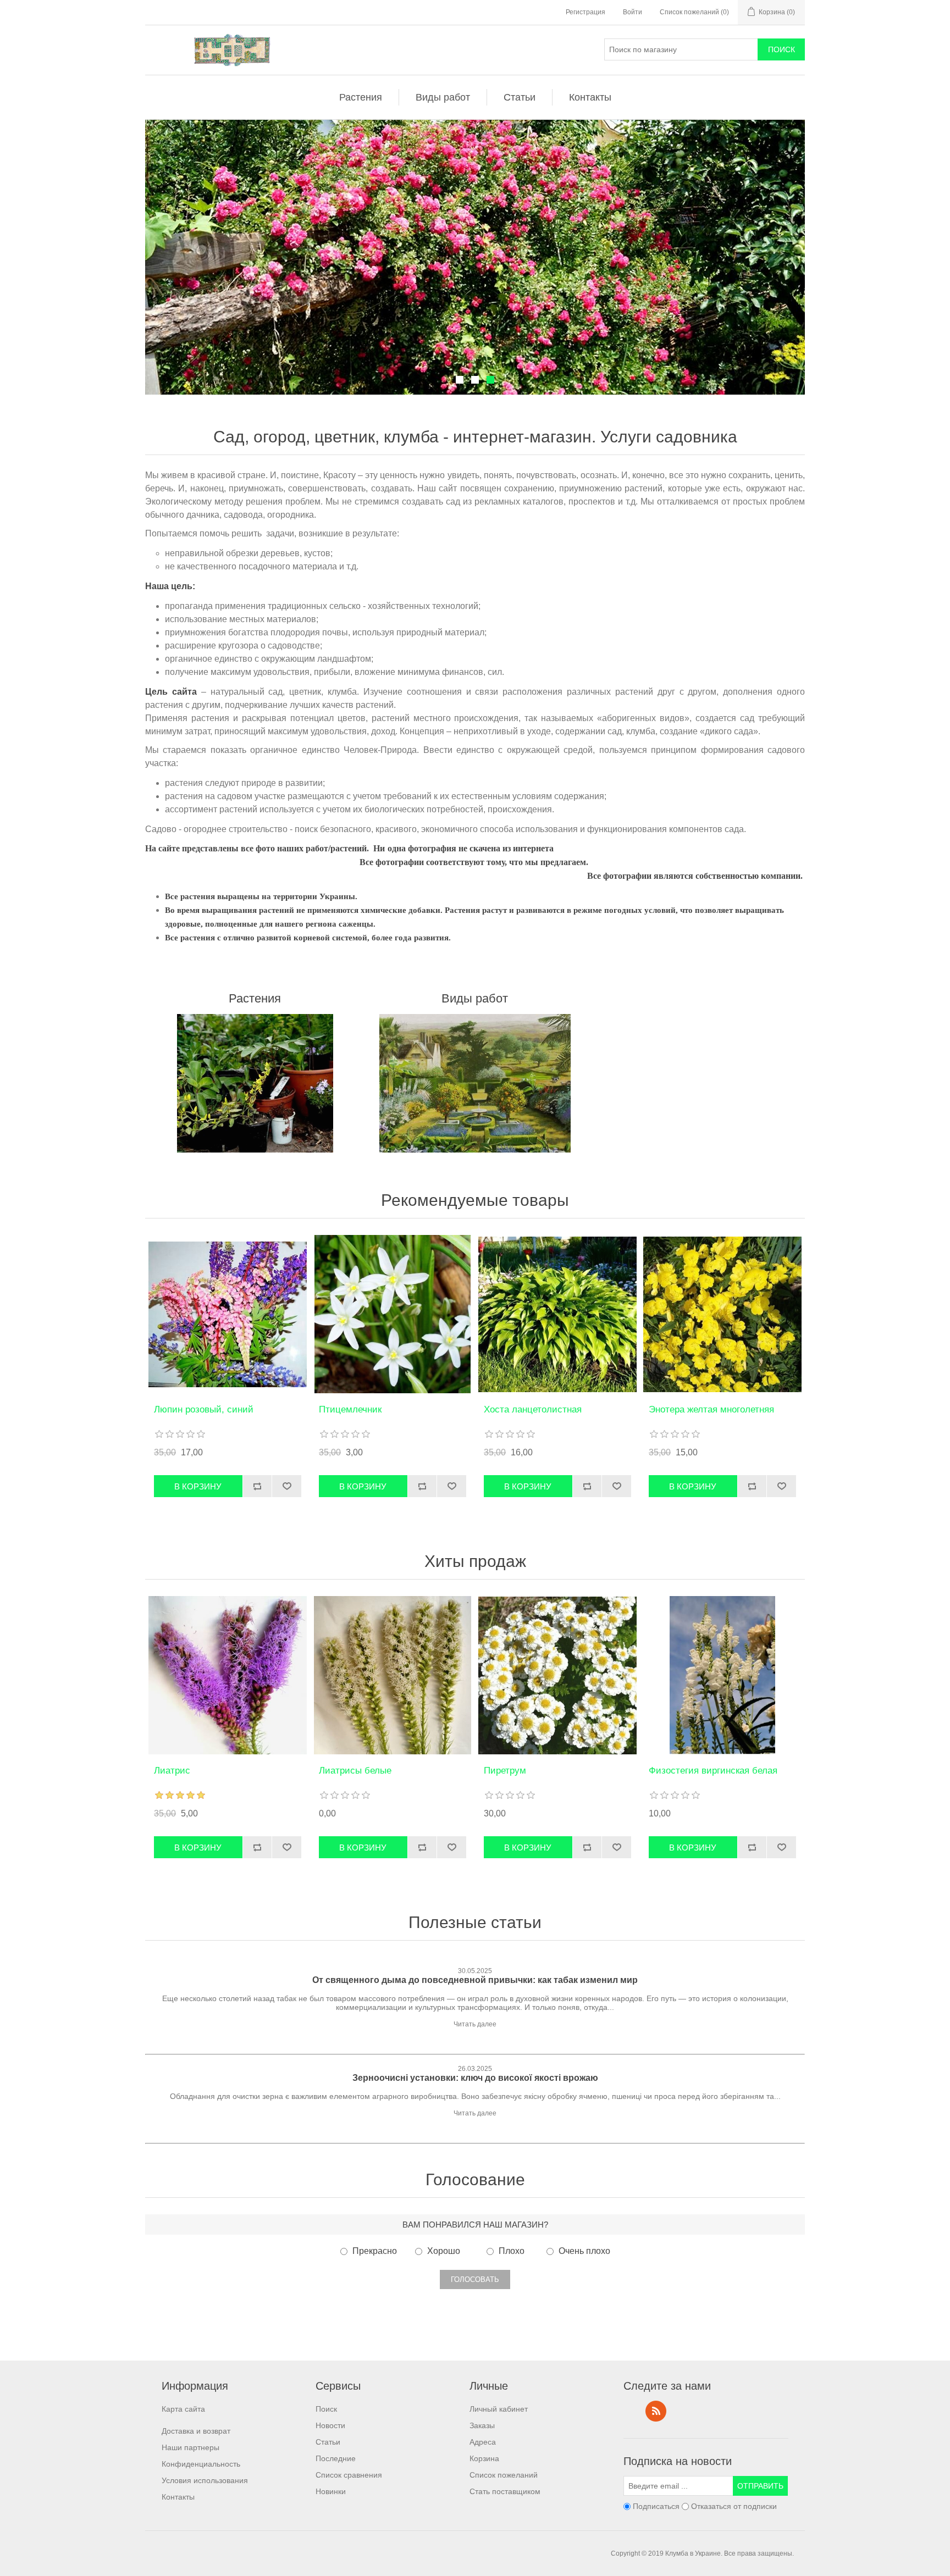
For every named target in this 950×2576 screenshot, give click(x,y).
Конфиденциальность (201, 2464)
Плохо (512, 2251)
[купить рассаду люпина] (228, 1314)
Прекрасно (375, 2251)
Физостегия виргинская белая (713, 1771)
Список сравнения (349, 2475)
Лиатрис (172, 1771)
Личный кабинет (499, 2409)
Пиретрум (505, 1771)
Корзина (484, 2458)
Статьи (520, 97)
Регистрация (586, 12)
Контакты (590, 97)
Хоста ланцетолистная (533, 1409)
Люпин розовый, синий (204, 1409)
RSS (656, 2411)
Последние (336, 2458)
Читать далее (475, 2024)
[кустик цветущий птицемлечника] (393, 1314)
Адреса (483, 2442)
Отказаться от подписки (734, 2507)
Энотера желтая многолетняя (711, 1409)
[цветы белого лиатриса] (393, 1675)
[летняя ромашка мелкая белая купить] (557, 1675)
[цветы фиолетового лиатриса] (228, 1675)
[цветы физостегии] (722, 1675)
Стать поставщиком (505, 2491)
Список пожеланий (504, 2475)
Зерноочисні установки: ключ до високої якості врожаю (475, 2078)
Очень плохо (584, 2251)
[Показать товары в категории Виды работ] (475, 1083)
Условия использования (205, 2480)
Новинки (331, 2491)
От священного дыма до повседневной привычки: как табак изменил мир (475, 1980)
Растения (361, 97)
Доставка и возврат (196, 2431)
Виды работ (443, 97)
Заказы (482, 2425)
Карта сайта (183, 2409)
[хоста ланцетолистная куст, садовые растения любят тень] (557, 1314)
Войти (633, 12)
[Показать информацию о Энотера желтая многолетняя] (722, 1314)
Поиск (326, 2409)
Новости (330, 2425)
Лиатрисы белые (355, 1771)
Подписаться (656, 2507)
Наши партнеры (190, 2447)
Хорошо (444, 2251)
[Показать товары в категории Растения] (255, 1083)
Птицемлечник (350, 1409)
